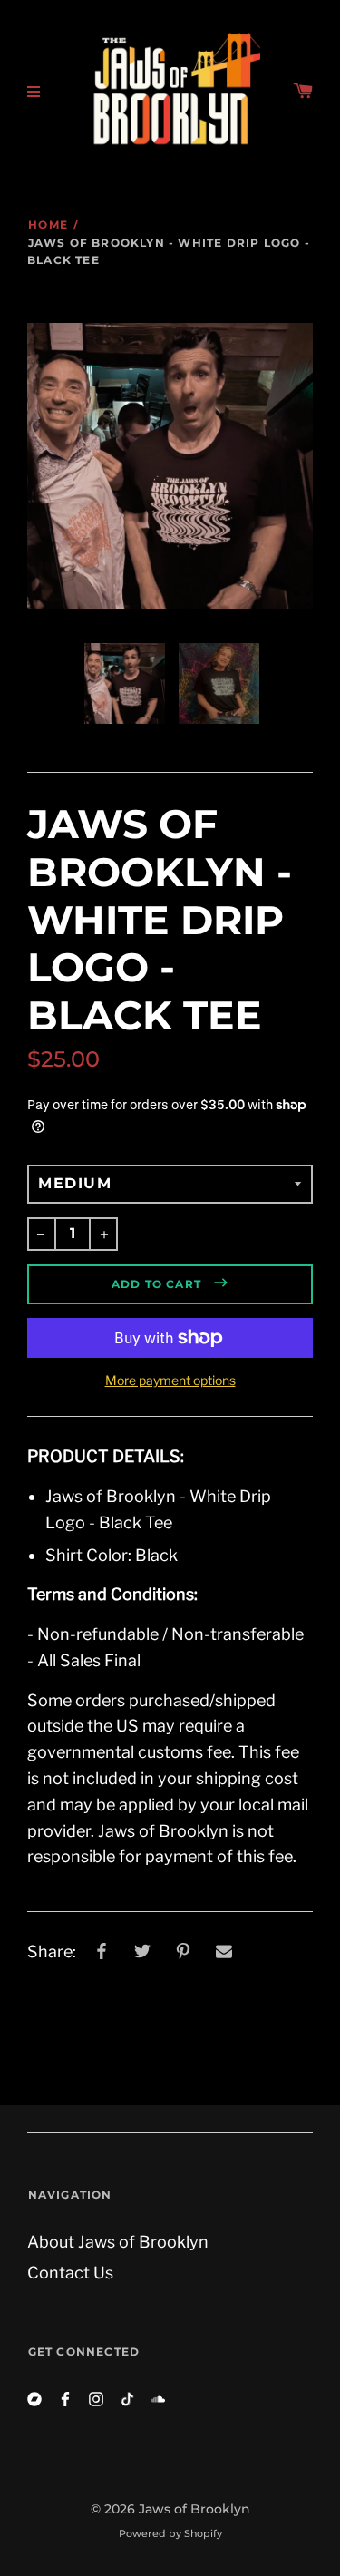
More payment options (170, 1380)
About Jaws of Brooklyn (118, 2242)
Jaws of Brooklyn (194, 2509)
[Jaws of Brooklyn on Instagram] (96, 2399)
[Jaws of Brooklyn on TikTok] (127, 2399)
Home (48, 224)
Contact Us (70, 2273)
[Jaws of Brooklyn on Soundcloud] (158, 2399)
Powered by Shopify (170, 2533)
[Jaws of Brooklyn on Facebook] (65, 2399)
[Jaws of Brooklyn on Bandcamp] (34, 2399)
